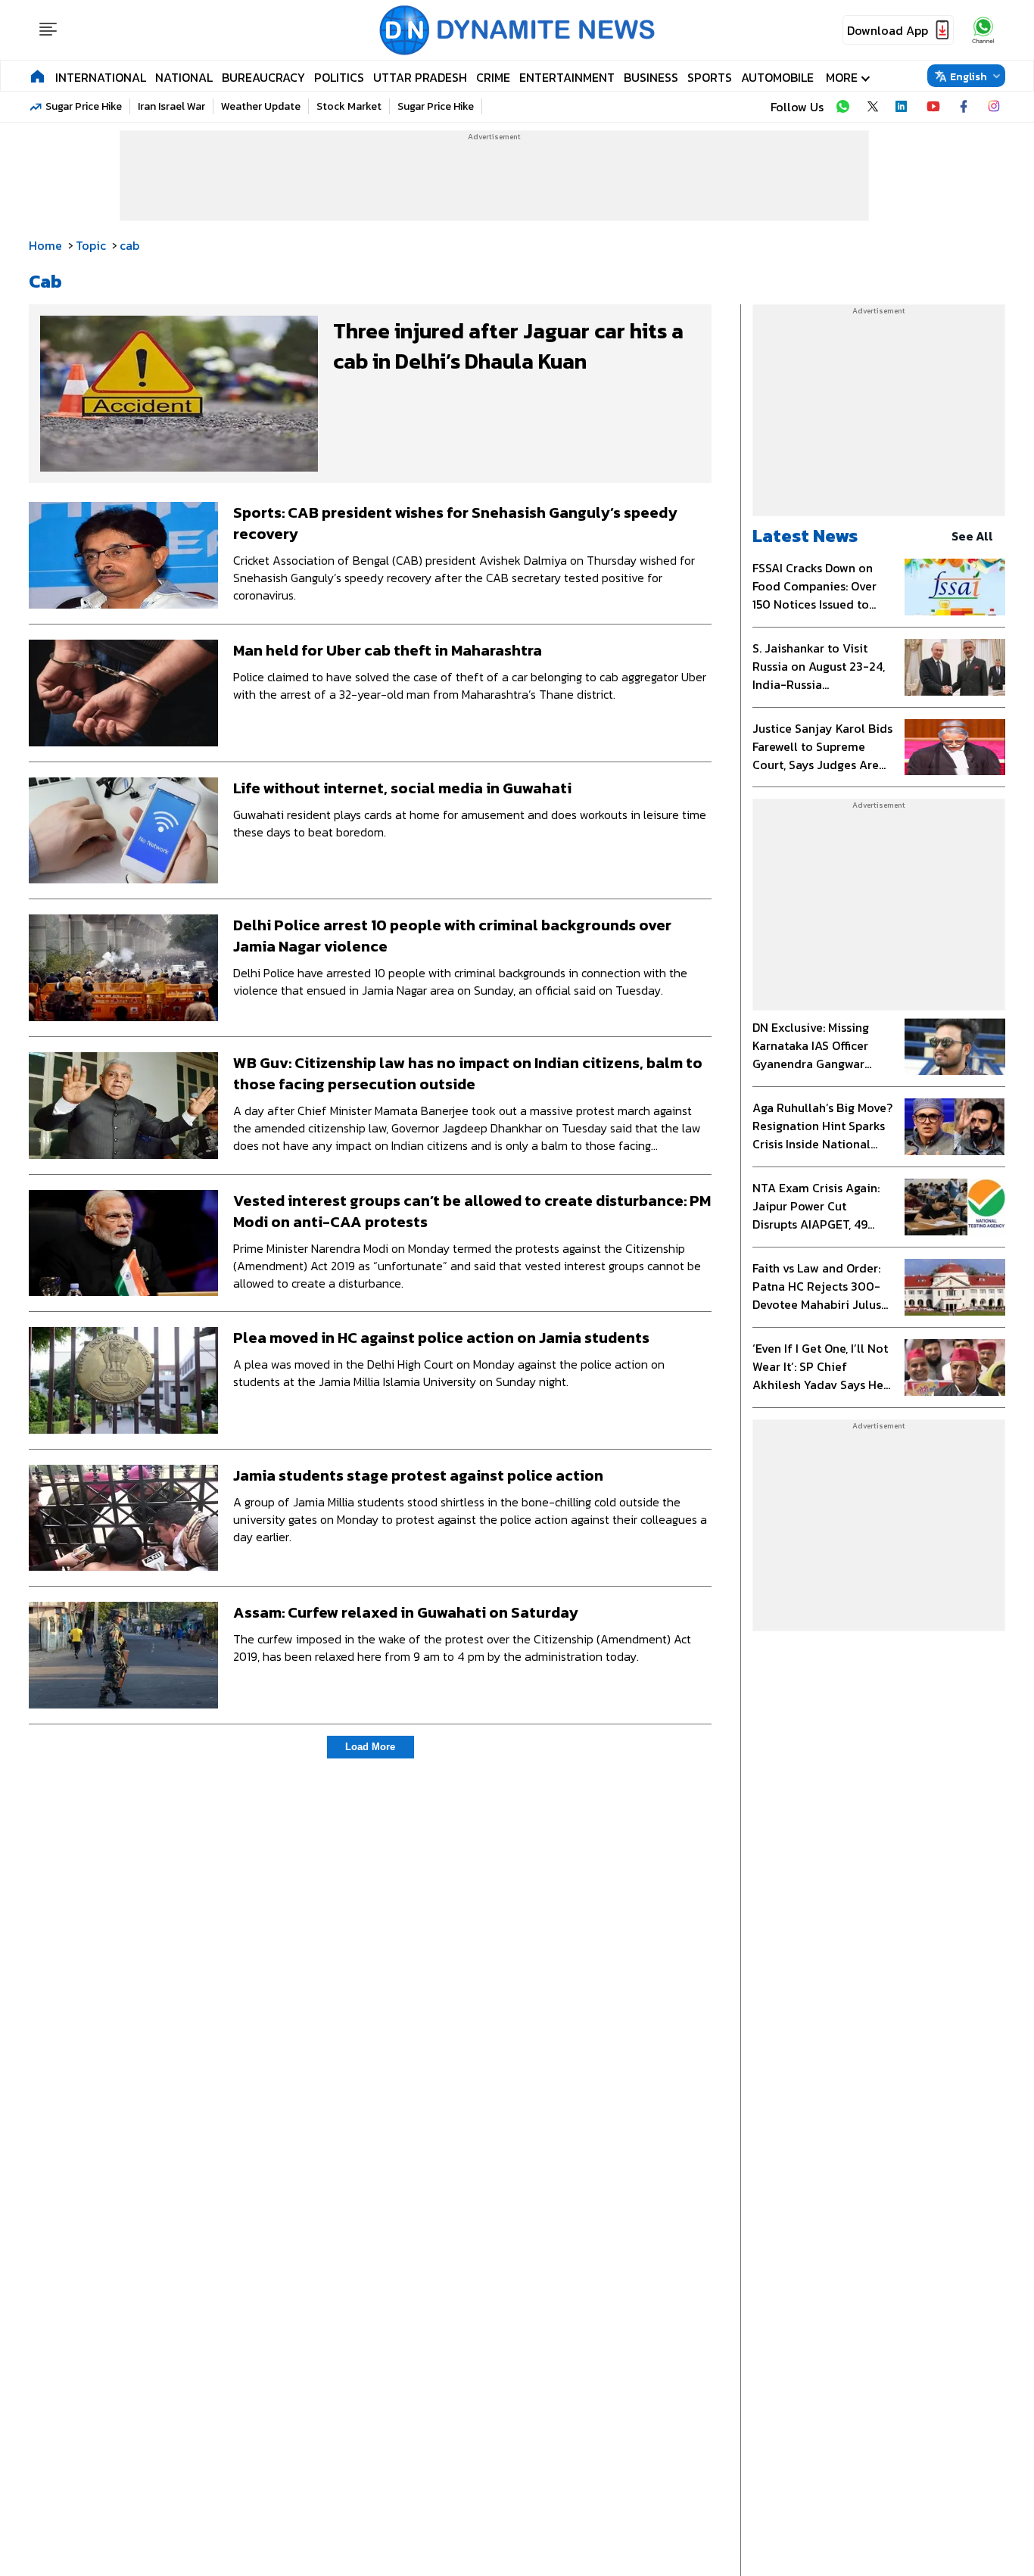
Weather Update (261, 106)
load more (370, 1747)
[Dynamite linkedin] (903, 107)
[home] (37, 76)
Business (651, 77)
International (101, 77)
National (184, 77)
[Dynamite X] (873, 107)
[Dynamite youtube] (933, 107)
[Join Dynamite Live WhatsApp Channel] (842, 107)
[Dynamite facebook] (964, 107)
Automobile (777, 77)
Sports (710, 77)
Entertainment (567, 77)
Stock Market (349, 106)
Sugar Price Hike (84, 106)
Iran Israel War (171, 106)
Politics (339, 77)
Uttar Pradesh (420, 77)
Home (45, 245)
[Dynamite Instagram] (994, 107)
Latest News (805, 536)
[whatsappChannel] (983, 30)
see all (972, 536)
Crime (493, 77)
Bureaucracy (263, 77)
